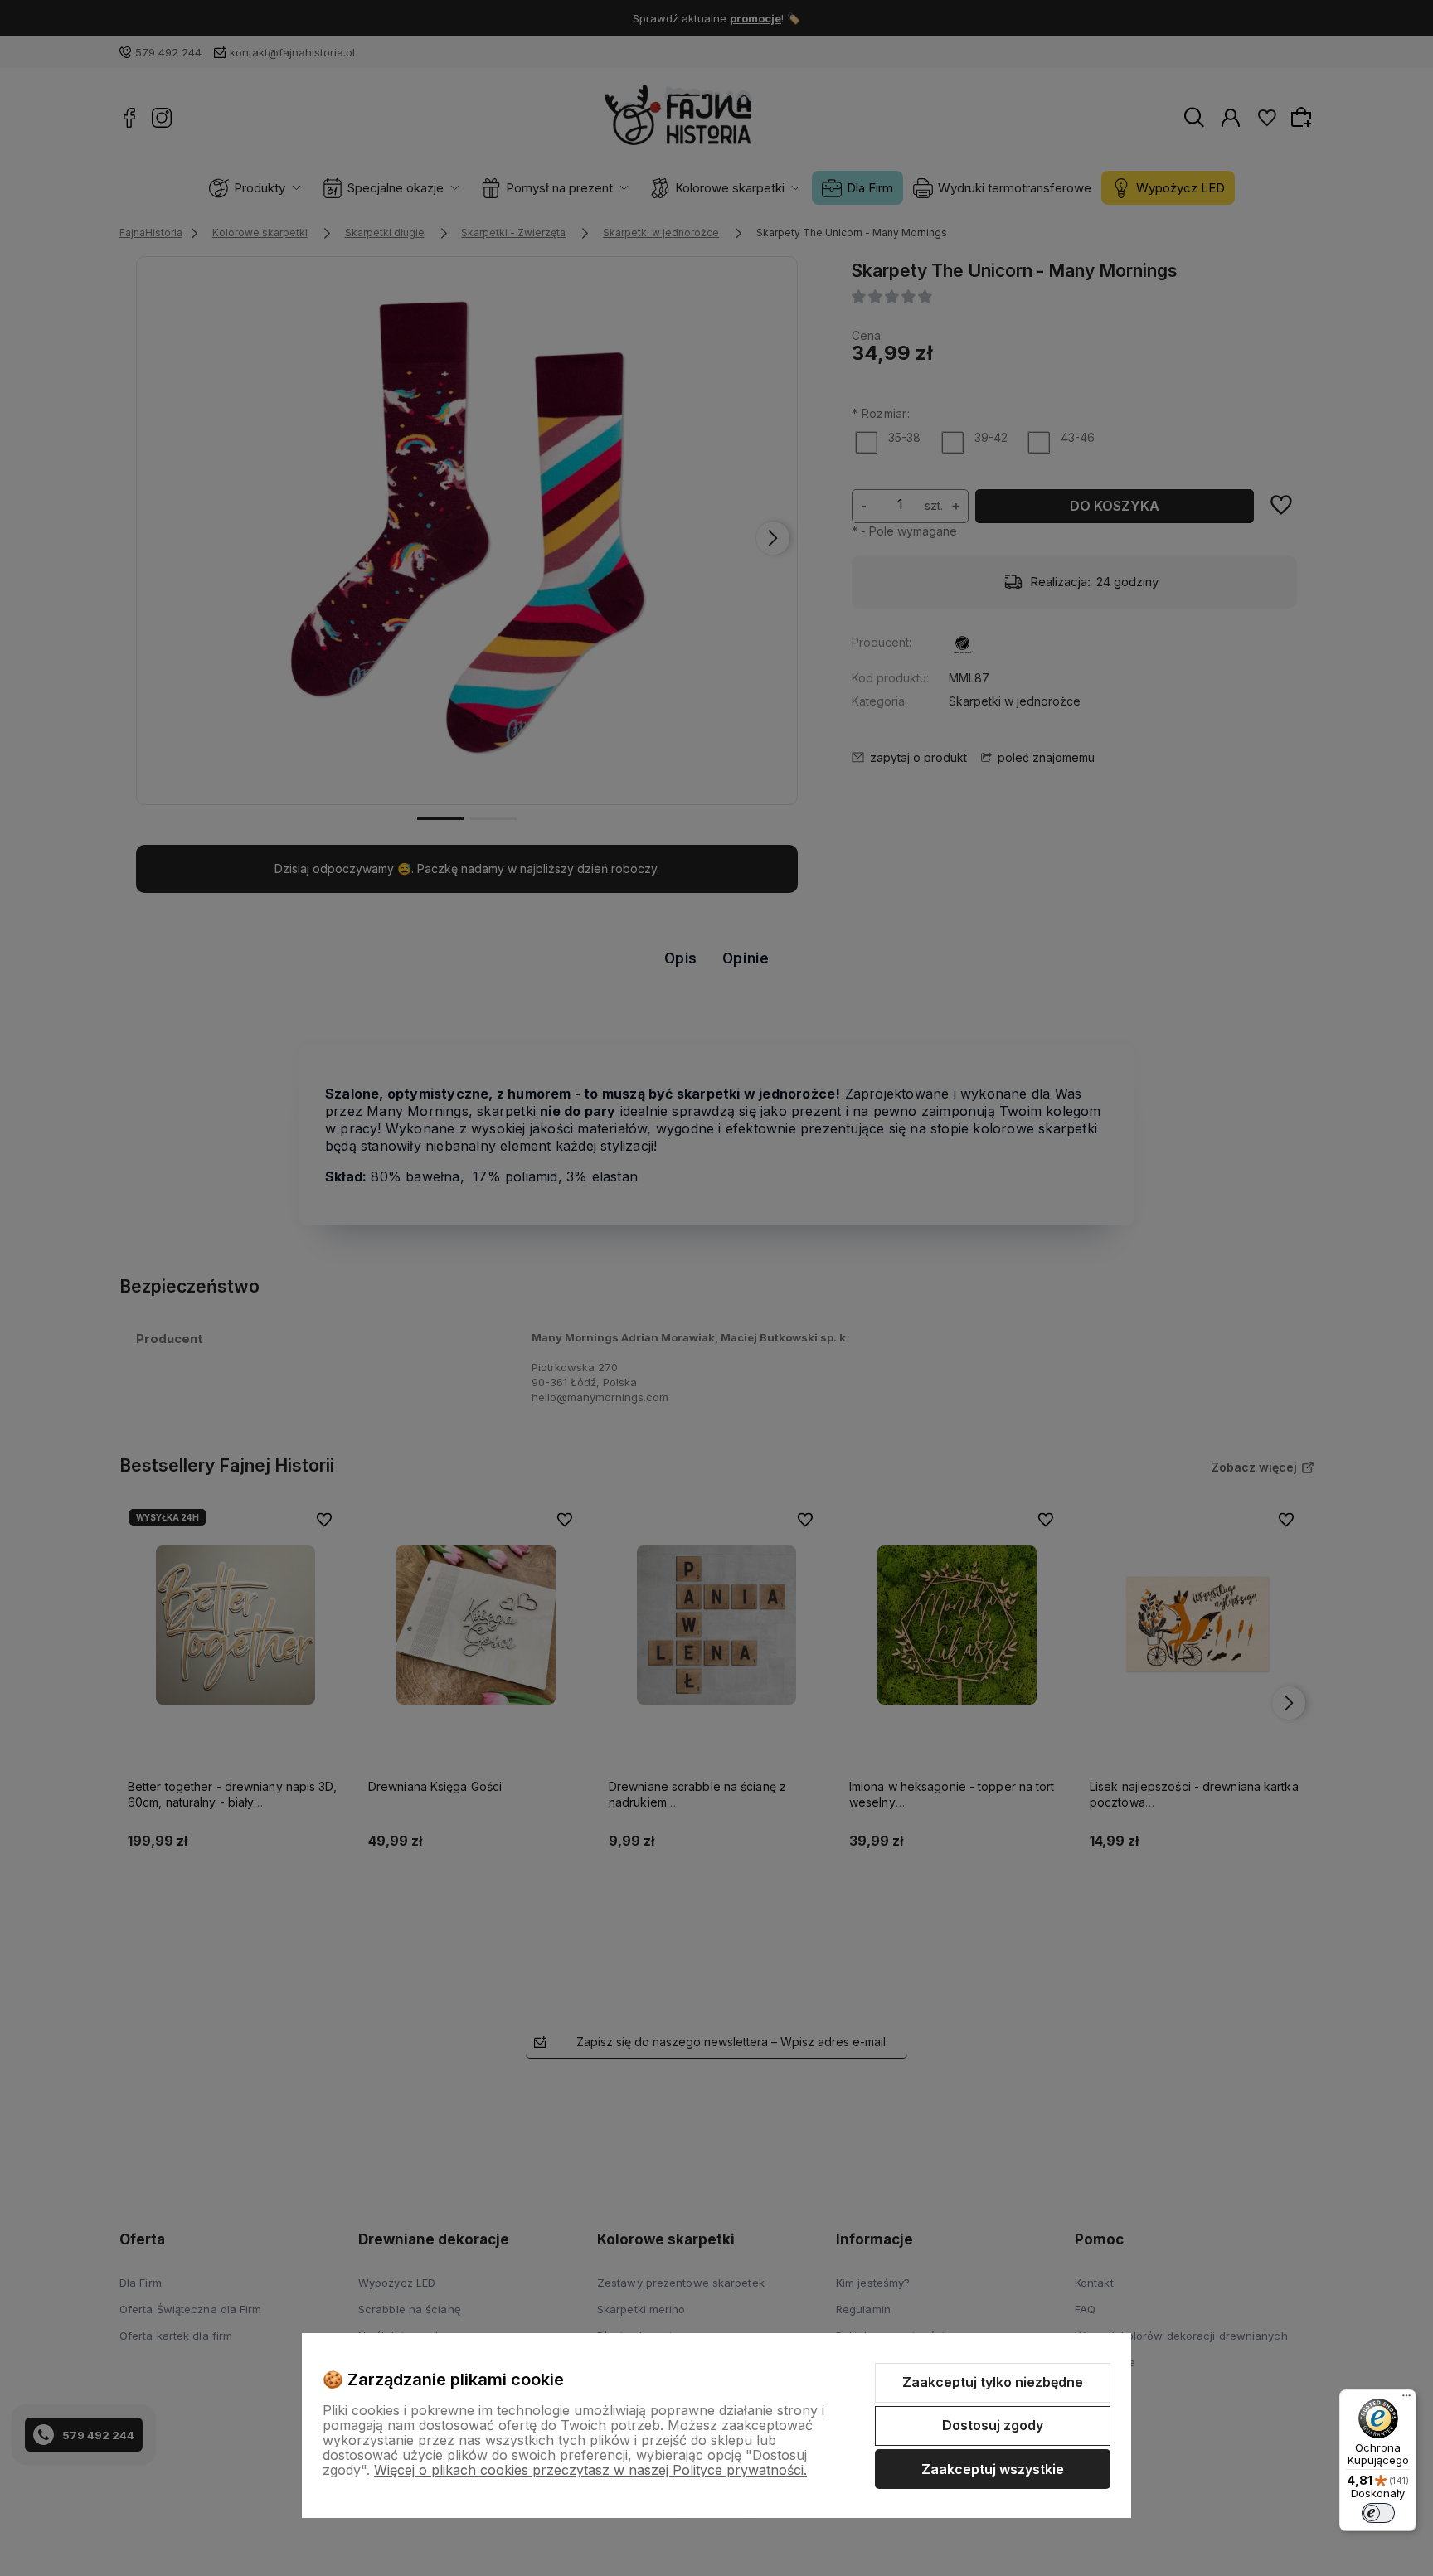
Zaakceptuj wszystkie (993, 2469)
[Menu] (1406, 2399)
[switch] (1378, 2513)
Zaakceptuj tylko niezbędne (993, 2382)
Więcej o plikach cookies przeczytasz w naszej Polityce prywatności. (590, 2470)
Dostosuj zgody (993, 2425)
